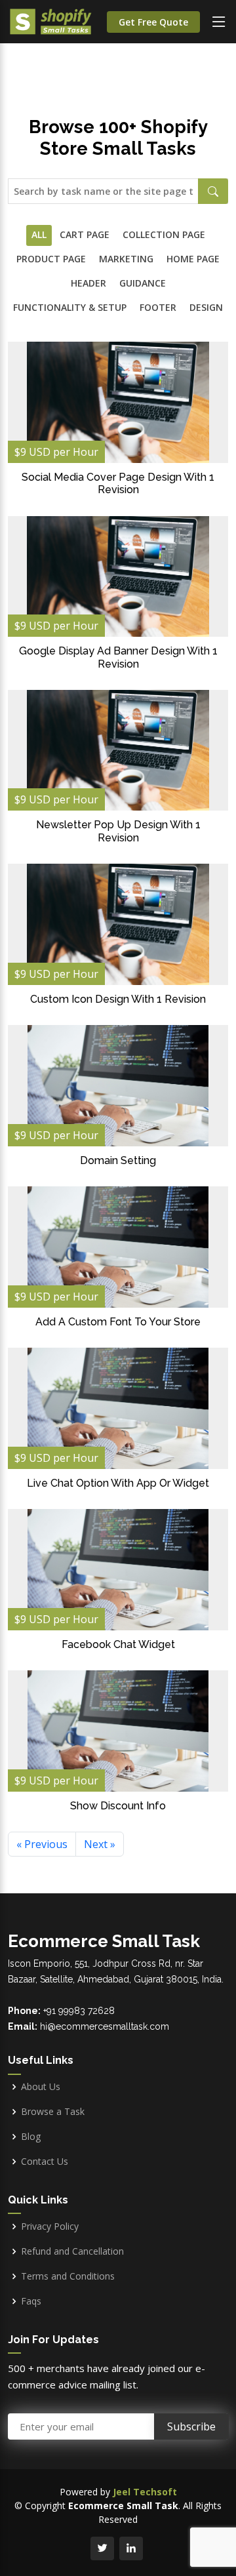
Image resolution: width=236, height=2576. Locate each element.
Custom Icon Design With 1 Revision (118, 999)
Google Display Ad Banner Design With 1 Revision (118, 657)
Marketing (126, 259)
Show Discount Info (118, 1806)
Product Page (51, 259)
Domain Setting (118, 1160)
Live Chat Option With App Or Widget (118, 1483)
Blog (31, 2137)
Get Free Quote (153, 22)
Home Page (193, 259)
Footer (158, 307)
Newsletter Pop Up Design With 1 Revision (118, 831)
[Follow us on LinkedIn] (131, 2548)
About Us (41, 2087)
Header (88, 283)
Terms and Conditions (68, 2276)
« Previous (42, 1844)
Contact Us (45, 2162)
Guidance (143, 283)
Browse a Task (53, 2112)
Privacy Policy (50, 2226)
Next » (100, 1844)
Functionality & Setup (70, 307)
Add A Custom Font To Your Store (118, 1322)
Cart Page (85, 234)
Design (206, 307)
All (39, 234)
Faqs (31, 2301)
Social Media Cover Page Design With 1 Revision (118, 483)
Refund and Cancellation (72, 2251)
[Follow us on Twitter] (102, 2548)
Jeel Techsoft (145, 2492)
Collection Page (164, 234)
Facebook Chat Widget (118, 1644)
